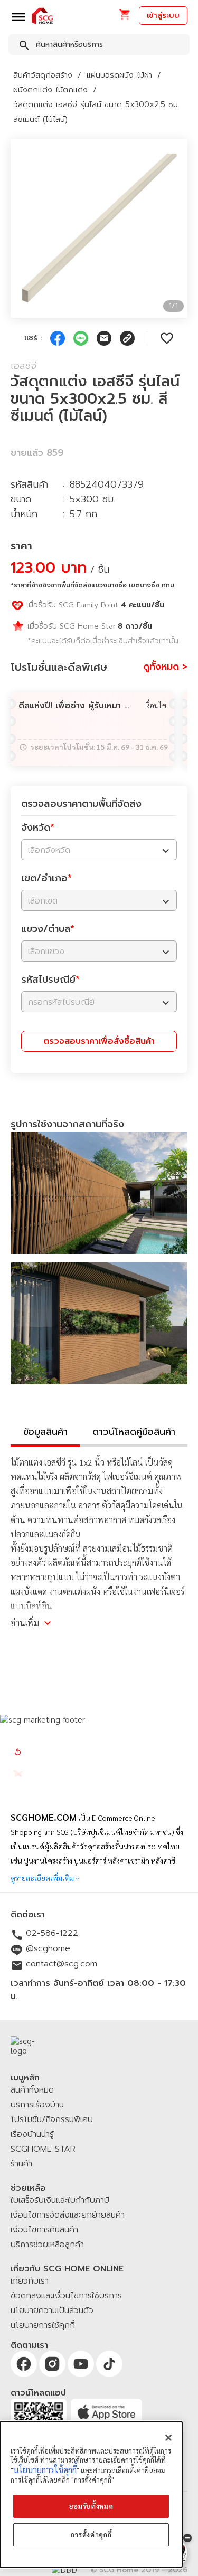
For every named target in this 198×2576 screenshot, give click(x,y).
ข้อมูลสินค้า (45, 1432)
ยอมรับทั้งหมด (91, 2506)
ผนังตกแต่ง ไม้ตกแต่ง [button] (50, 90)
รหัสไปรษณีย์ (50, 980)
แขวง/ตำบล (48, 929)
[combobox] (99, 46)
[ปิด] (168, 2438)
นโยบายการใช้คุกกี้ (45, 2470)
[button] (124, 18)
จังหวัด (38, 828)
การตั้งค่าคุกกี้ (91, 2535)
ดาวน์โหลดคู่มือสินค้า (134, 1432)
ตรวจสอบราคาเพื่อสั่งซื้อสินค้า (99, 1041)
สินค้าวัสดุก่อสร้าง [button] (43, 75)
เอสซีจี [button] (23, 366)
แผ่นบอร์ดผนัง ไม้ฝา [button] (119, 75)
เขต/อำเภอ (46, 878)
